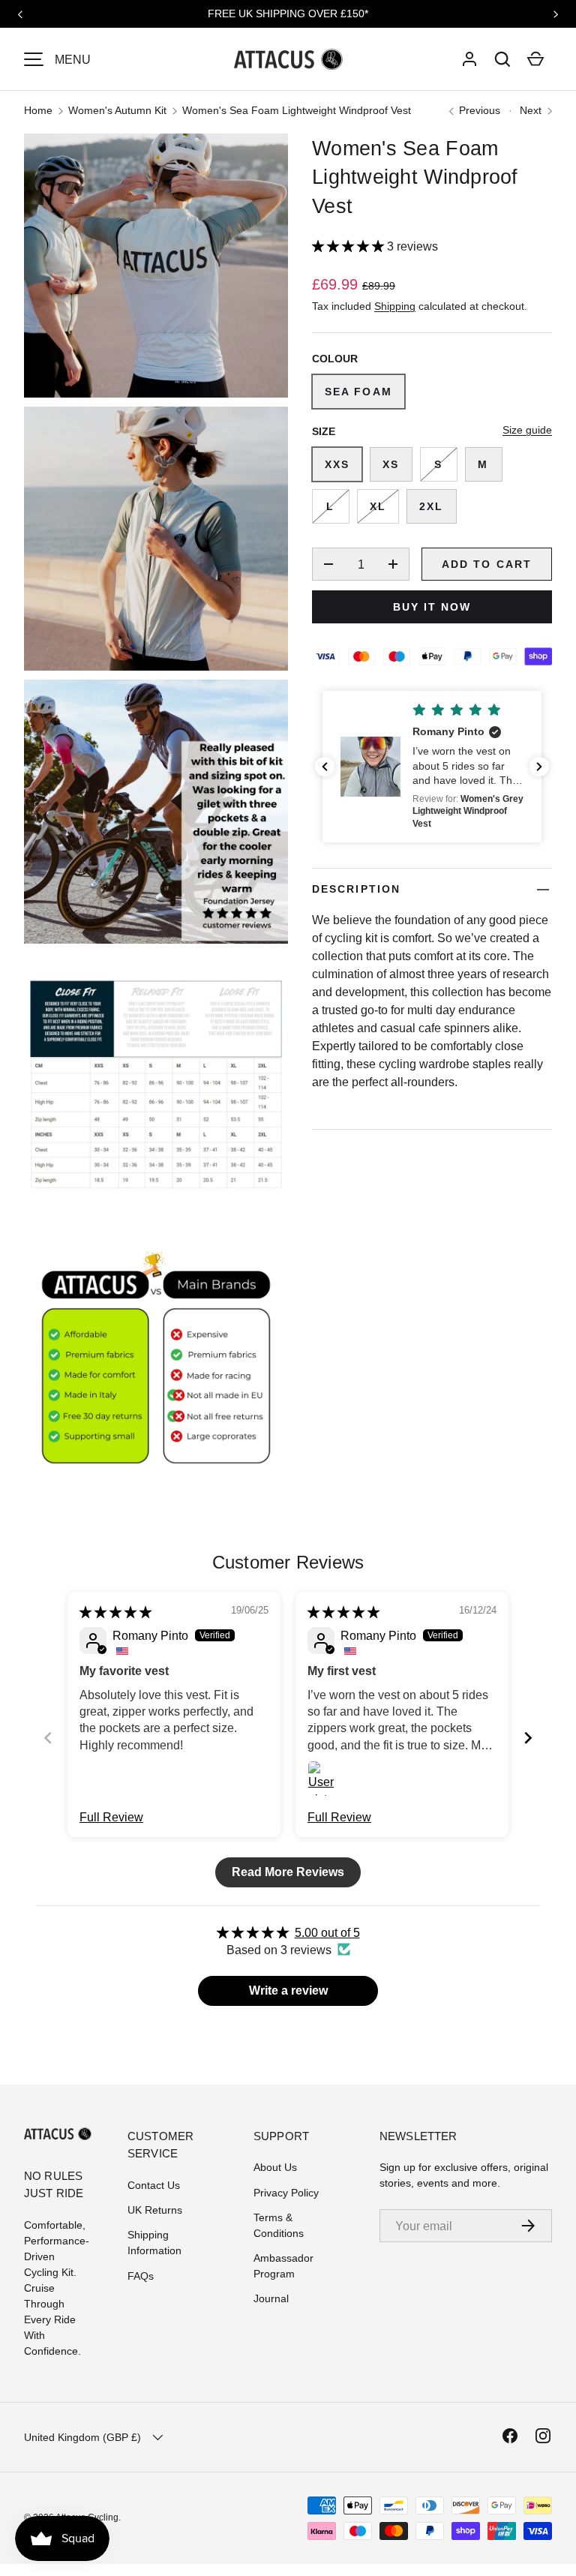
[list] (160, 816)
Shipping (395, 306)
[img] (115, 1612)
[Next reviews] (539, 767)
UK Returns (155, 2210)
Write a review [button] (288, 1991)
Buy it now (432, 607)
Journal (271, 2298)
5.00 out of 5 (327, 1932)
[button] (502, 59)
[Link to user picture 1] (325, 1779)
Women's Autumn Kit (117, 110)
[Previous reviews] (325, 767)
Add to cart (487, 564)
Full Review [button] (111, 1817)
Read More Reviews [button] (288, 1872)
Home (38, 110)
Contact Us (154, 2185)
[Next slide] (528, 1738)
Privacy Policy (286, 2193)
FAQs (141, 2276)
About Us (275, 2167)
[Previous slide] (48, 1738)
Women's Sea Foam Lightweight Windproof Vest (297, 110)
